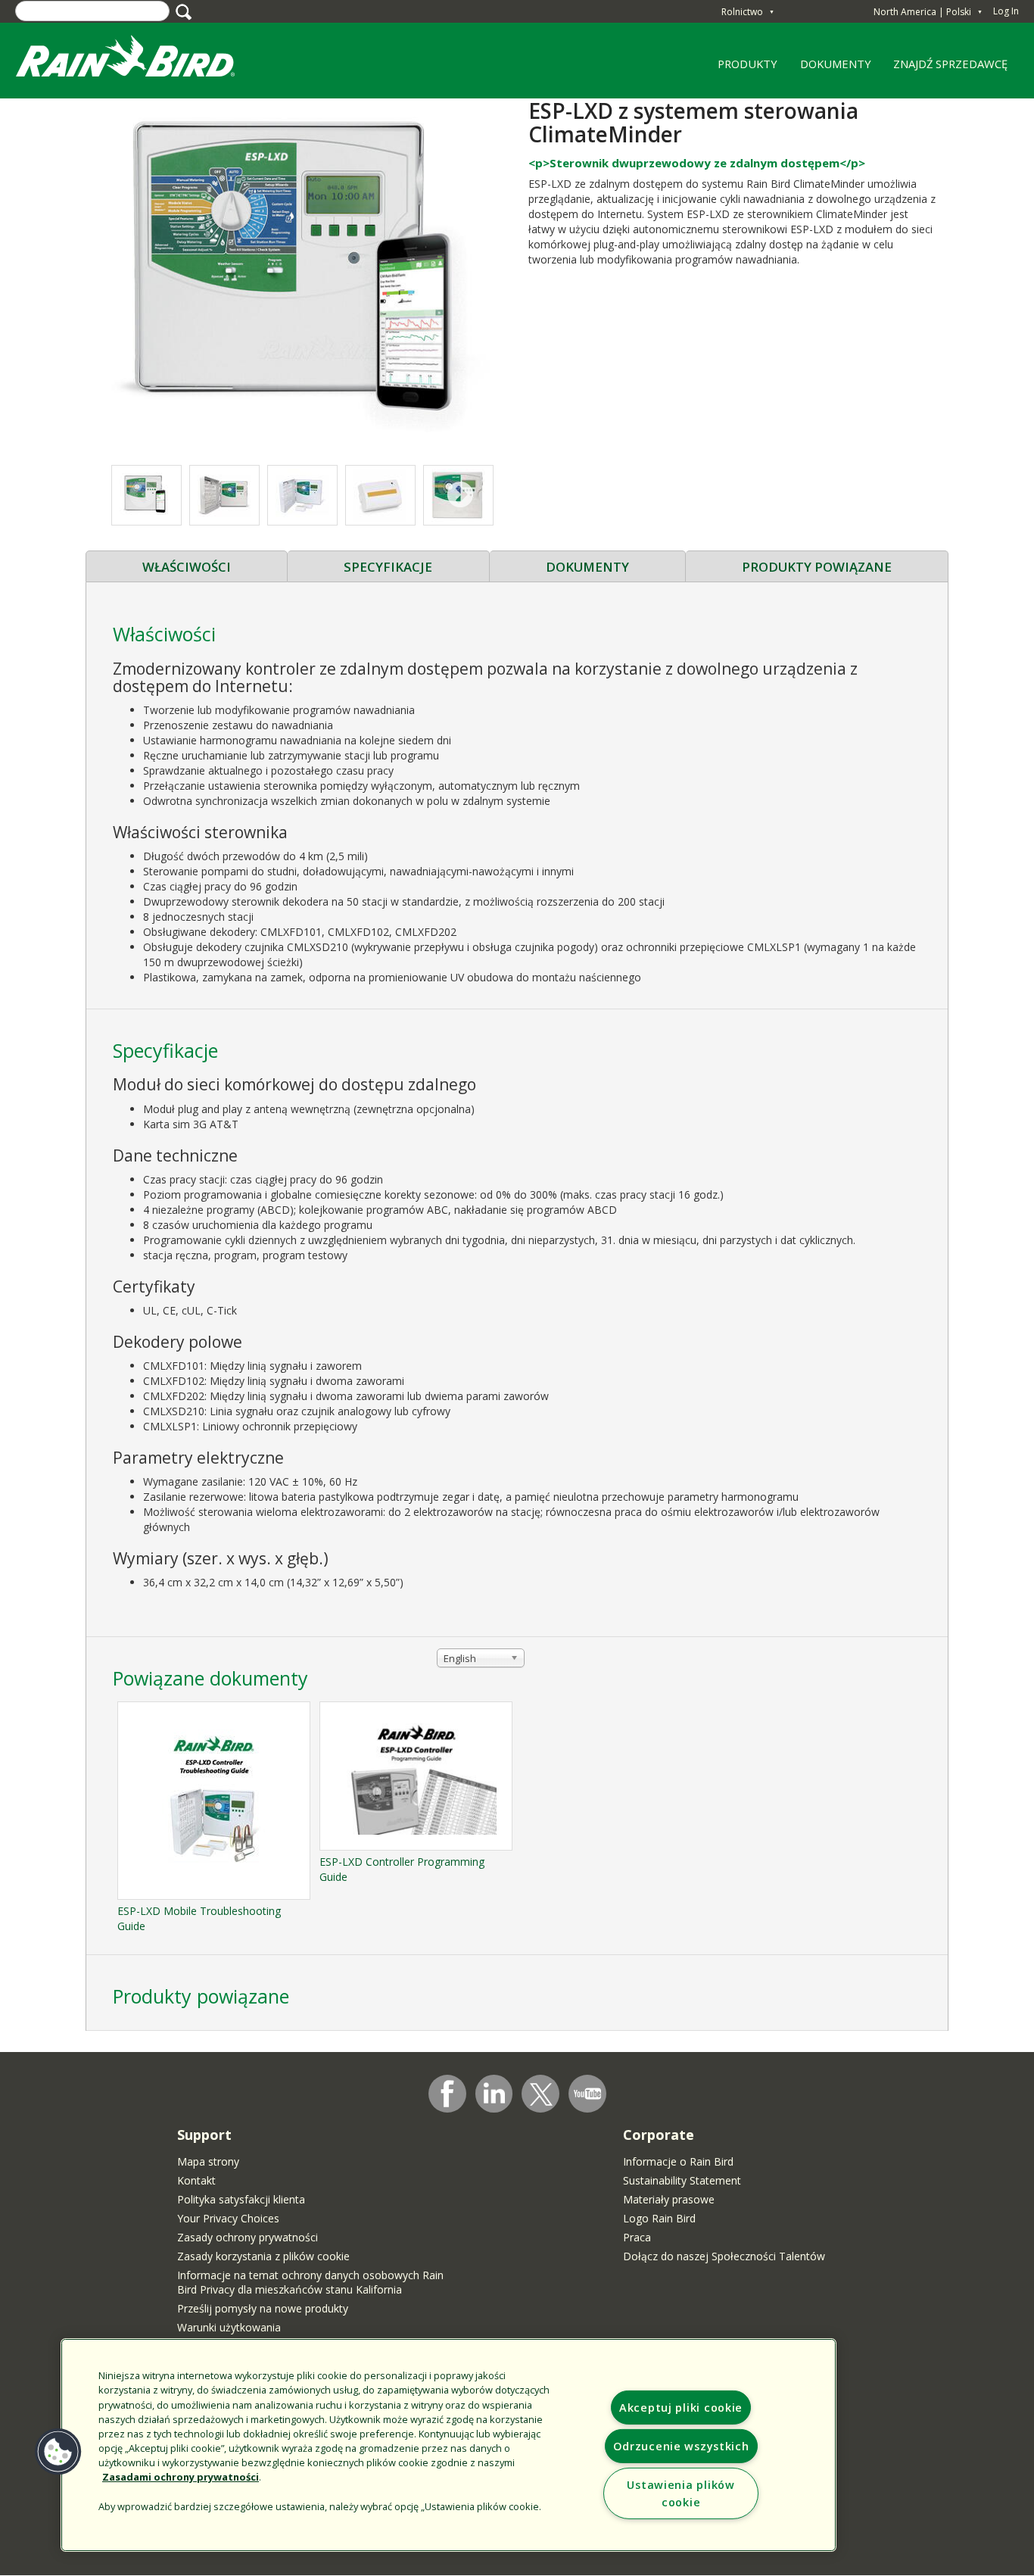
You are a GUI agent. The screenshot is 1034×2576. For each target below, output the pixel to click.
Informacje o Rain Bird (678, 2161)
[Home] (140, 59)
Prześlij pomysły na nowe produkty (263, 2308)
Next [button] (461, 496)
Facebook (447, 2094)
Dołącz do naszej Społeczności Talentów (724, 2256)
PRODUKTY (743, 69)
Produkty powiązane (817, 567)
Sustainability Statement (682, 2180)
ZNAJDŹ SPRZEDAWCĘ (950, 64)
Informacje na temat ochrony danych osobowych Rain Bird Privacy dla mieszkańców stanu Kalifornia (310, 2282)
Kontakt (196, 2180)
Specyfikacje (388, 567)
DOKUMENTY (836, 64)
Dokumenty (587, 567)
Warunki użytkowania (229, 2327)
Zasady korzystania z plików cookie (263, 2256)
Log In (1006, 11)
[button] (301, 274)
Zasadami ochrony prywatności (181, 2477)
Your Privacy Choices (228, 2218)
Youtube (587, 2094)
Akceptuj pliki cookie (681, 2408)
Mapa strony (208, 2161)
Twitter (541, 2094)
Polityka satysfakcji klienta (241, 2199)
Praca (637, 2237)
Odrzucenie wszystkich (681, 2446)
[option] (224, 495)
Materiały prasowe (669, 2199)
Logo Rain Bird (659, 2218)
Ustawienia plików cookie (681, 2493)
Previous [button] (143, 496)
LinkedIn (494, 2093)
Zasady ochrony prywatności (248, 2237)
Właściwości (187, 567)
